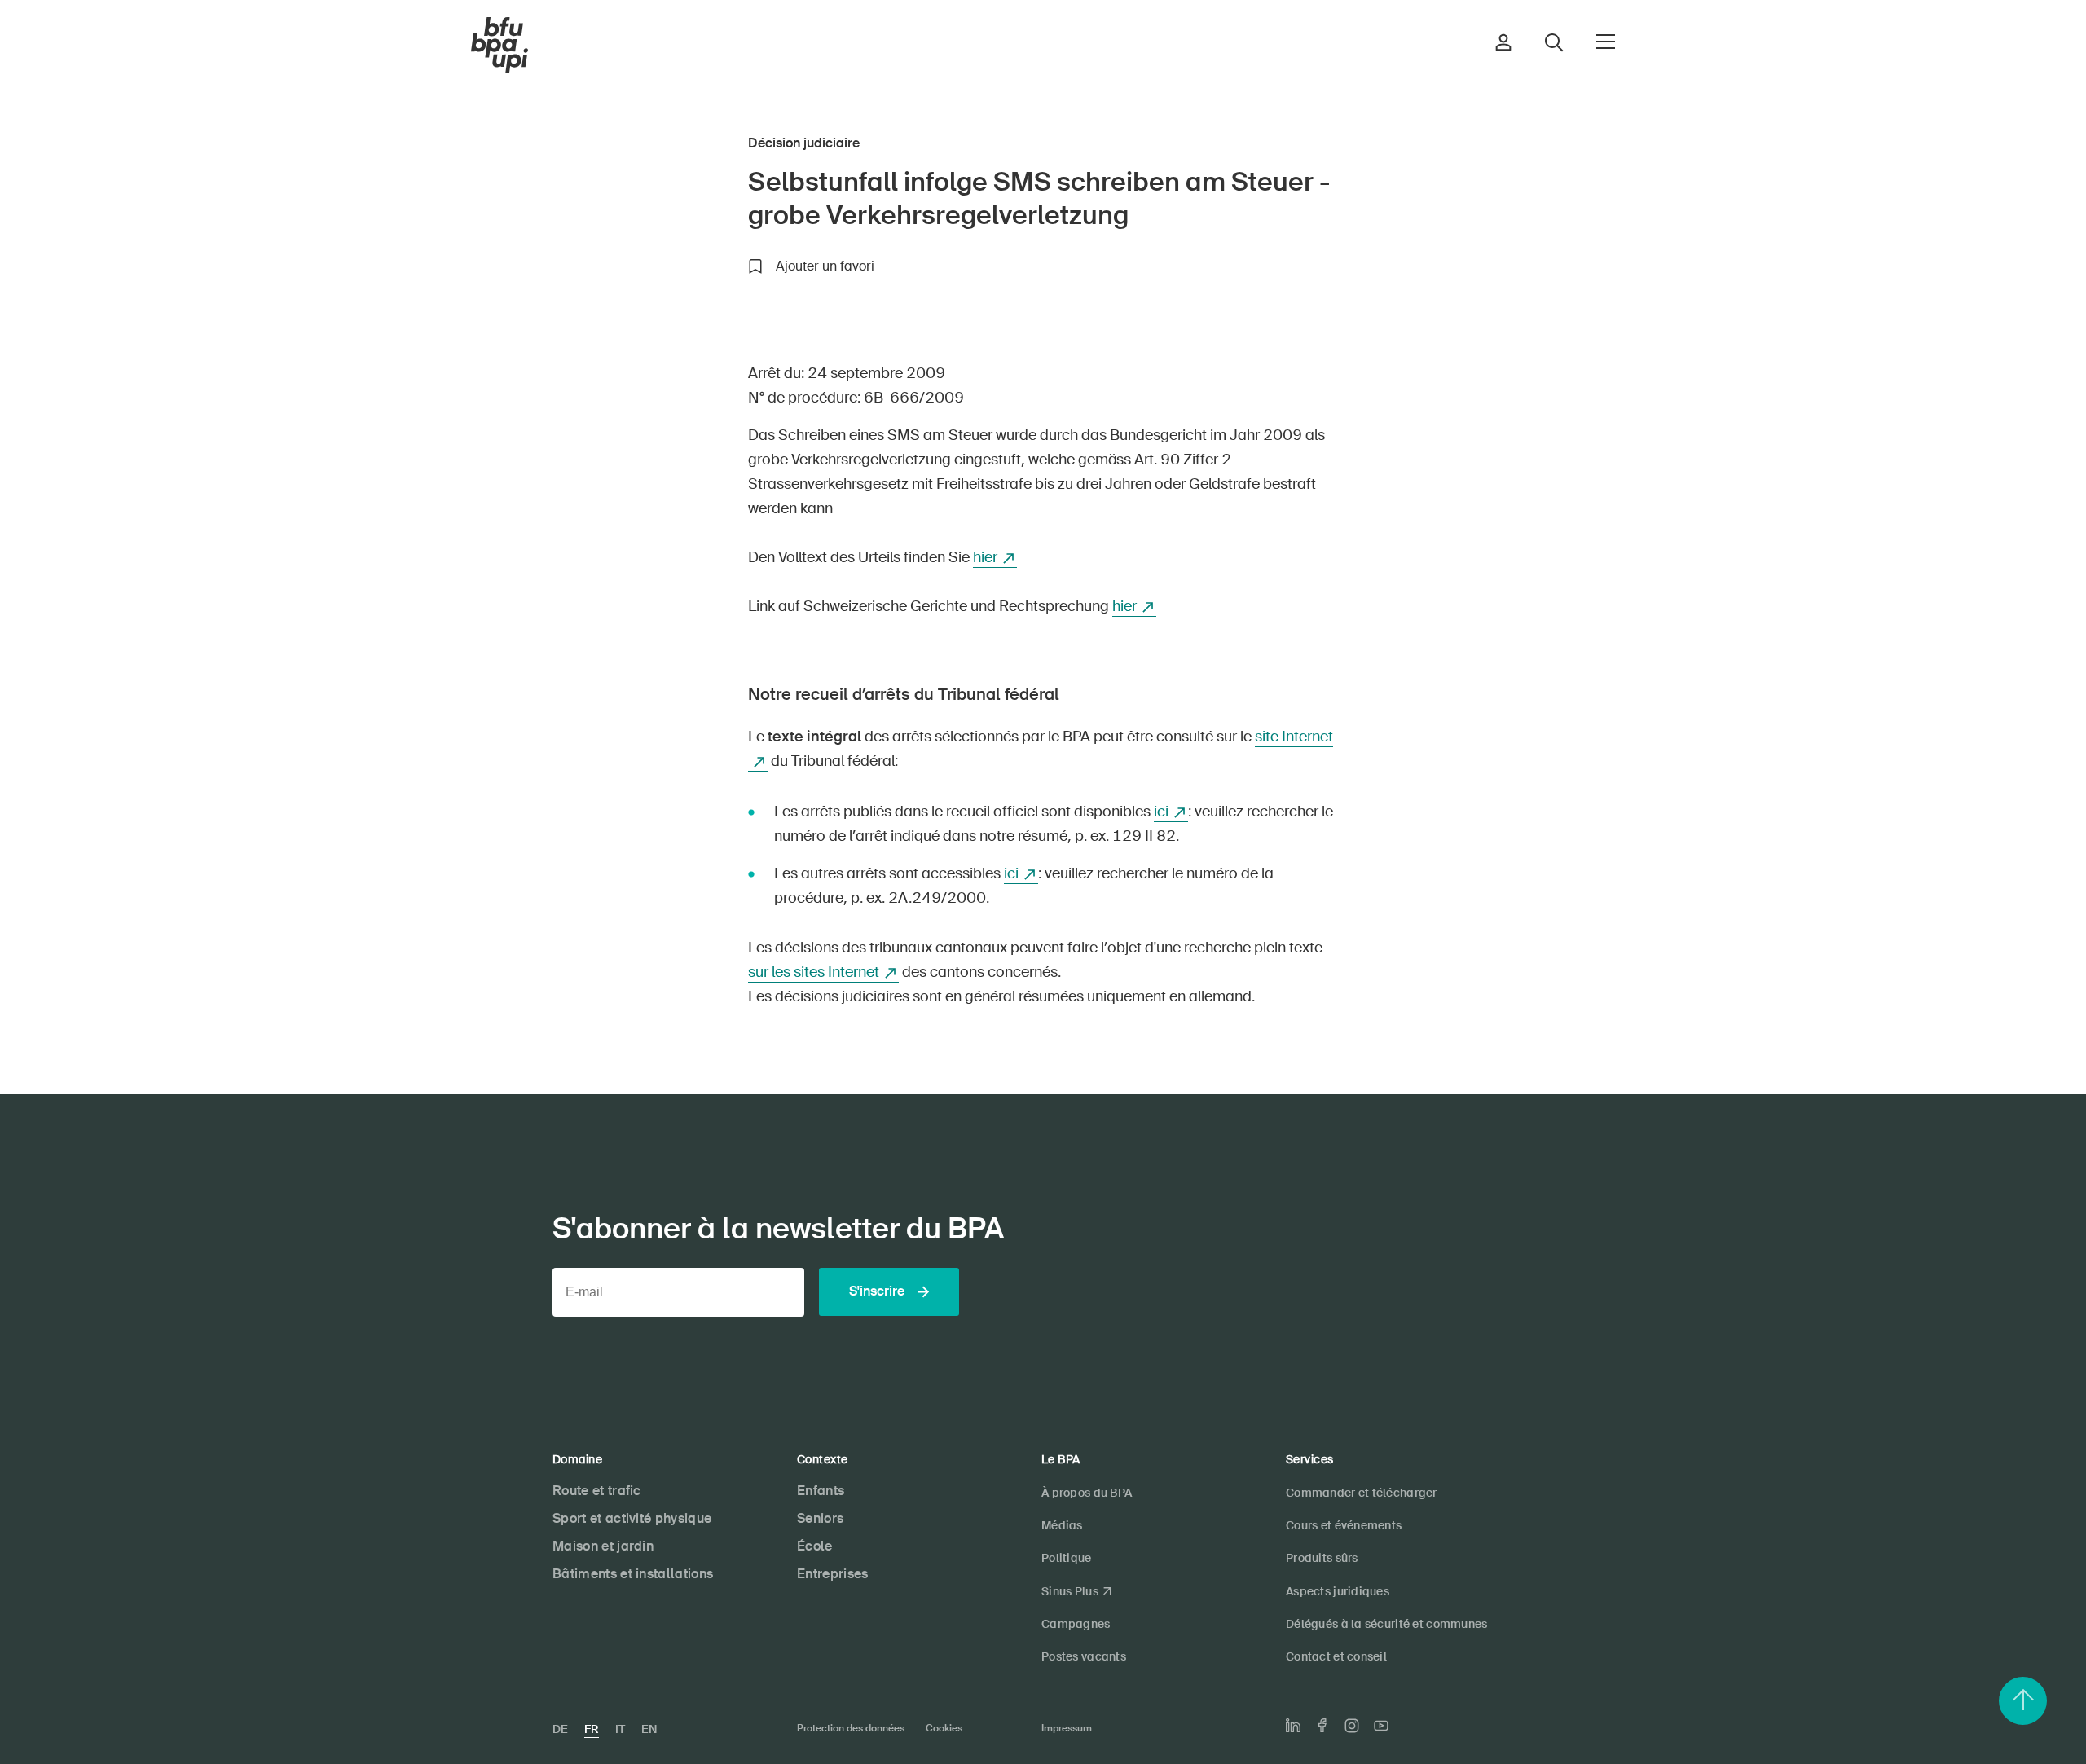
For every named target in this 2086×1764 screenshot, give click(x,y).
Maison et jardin (603, 1546)
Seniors (820, 1518)
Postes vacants (1084, 1656)
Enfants (821, 1491)
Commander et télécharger (1362, 1493)
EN (649, 1729)
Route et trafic (597, 1491)
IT (620, 1729)
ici (1161, 812)
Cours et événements (1344, 1525)
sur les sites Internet (814, 972)
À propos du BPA (1087, 1493)
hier (985, 557)
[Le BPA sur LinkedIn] (1293, 1726)
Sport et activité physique (632, 1518)
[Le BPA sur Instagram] (1352, 1726)
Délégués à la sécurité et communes (1387, 1624)
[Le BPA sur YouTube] (1381, 1726)
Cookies (944, 1728)
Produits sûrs (1322, 1558)
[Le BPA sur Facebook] (1322, 1725)
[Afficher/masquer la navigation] (1606, 42)
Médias (1062, 1525)
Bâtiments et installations (633, 1574)
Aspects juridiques (1338, 1591)
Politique (1067, 1558)
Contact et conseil (1336, 1656)
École (815, 1546)
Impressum (1067, 1728)
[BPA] (499, 46)
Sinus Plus (1070, 1591)
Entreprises (833, 1574)
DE (560, 1729)
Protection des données (851, 1728)
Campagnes (1076, 1624)
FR (592, 1729)
